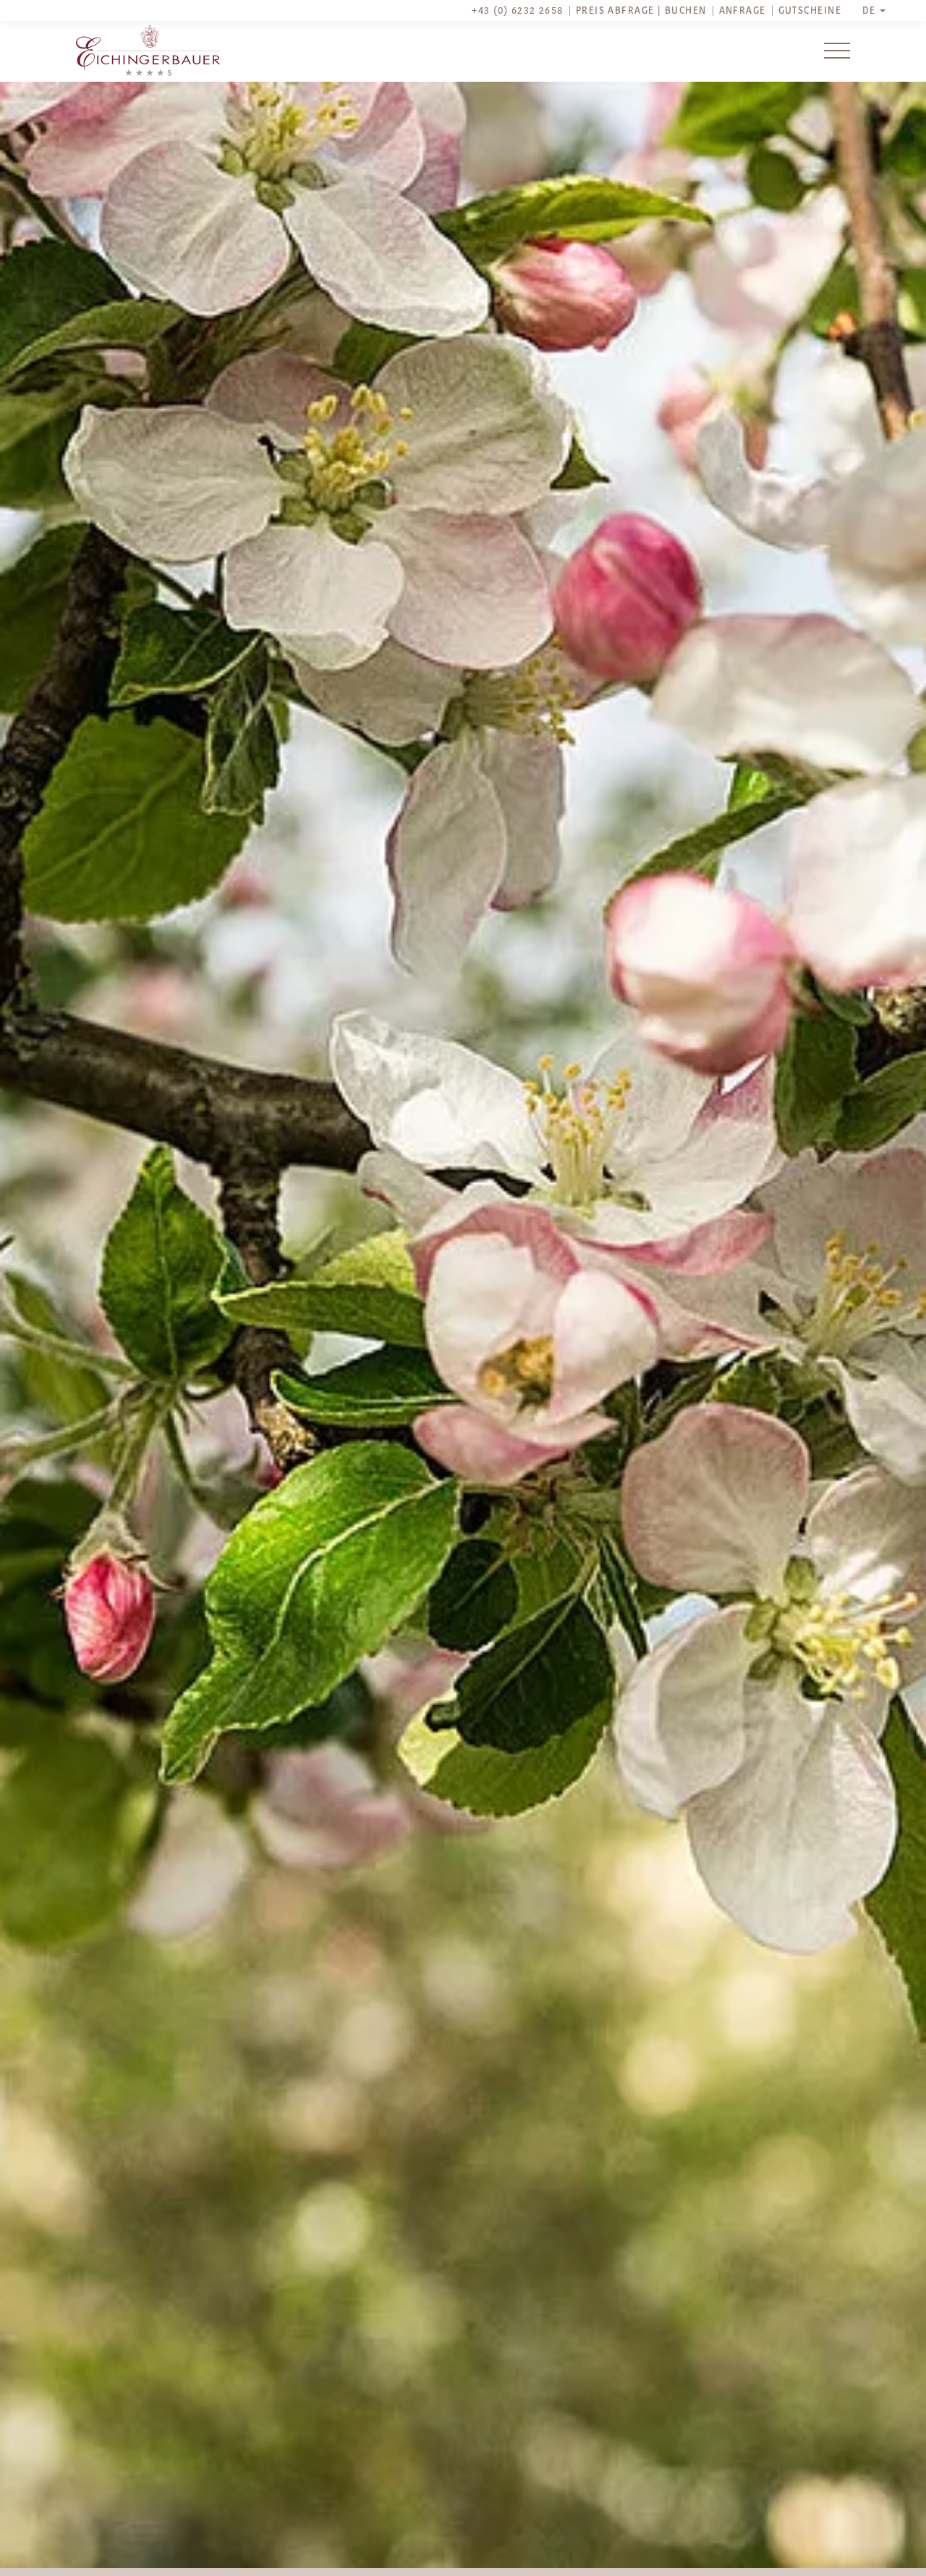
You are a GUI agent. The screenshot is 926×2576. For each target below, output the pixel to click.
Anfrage (743, 11)
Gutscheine (810, 11)
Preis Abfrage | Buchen (641, 11)
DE (869, 11)
